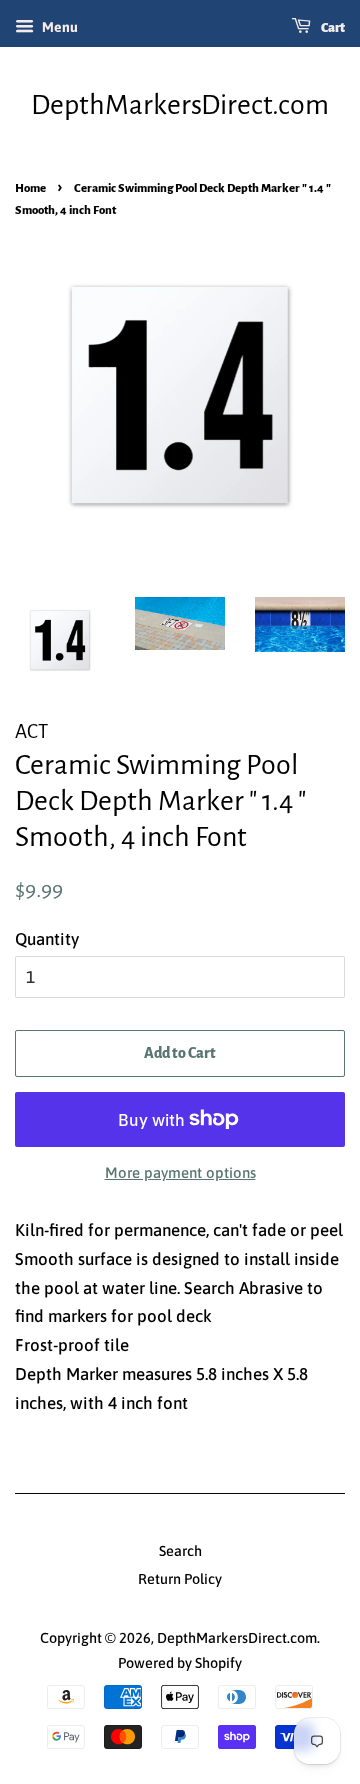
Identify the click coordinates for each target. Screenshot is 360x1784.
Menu (58, 27)
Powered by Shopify (180, 1663)
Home (30, 188)
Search (180, 1551)
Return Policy (180, 1579)
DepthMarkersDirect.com (180, 105)
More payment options (180, 1172)
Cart (332, 28)
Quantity (47, 939)
